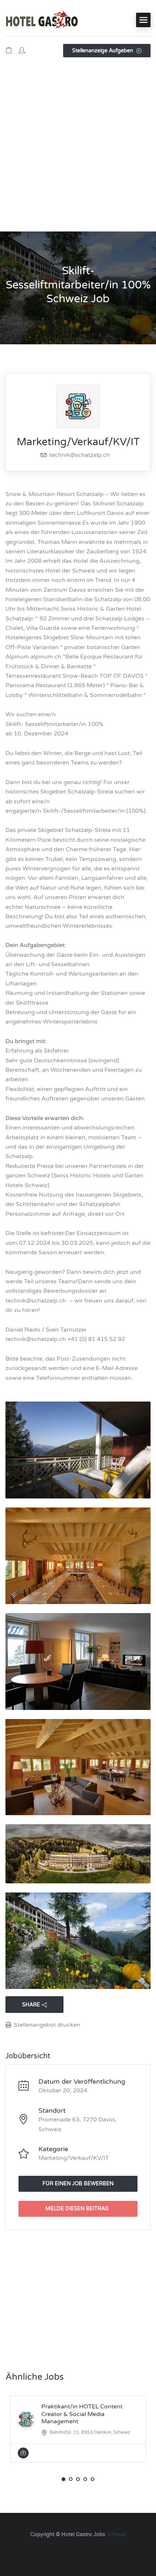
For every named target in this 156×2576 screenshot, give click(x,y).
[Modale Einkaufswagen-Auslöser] (9, 51)
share (31, 2005)
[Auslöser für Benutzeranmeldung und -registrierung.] (22, 51)
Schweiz (116, 2534)
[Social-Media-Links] (78, 2552)
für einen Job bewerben (78, 2184)
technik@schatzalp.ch (80, 455)
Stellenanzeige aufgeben (103, 51)
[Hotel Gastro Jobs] (42, 20)
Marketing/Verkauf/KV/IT (78, 442)
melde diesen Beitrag (77, 2209)
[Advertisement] (78, 150)
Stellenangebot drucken (47, 2025)
